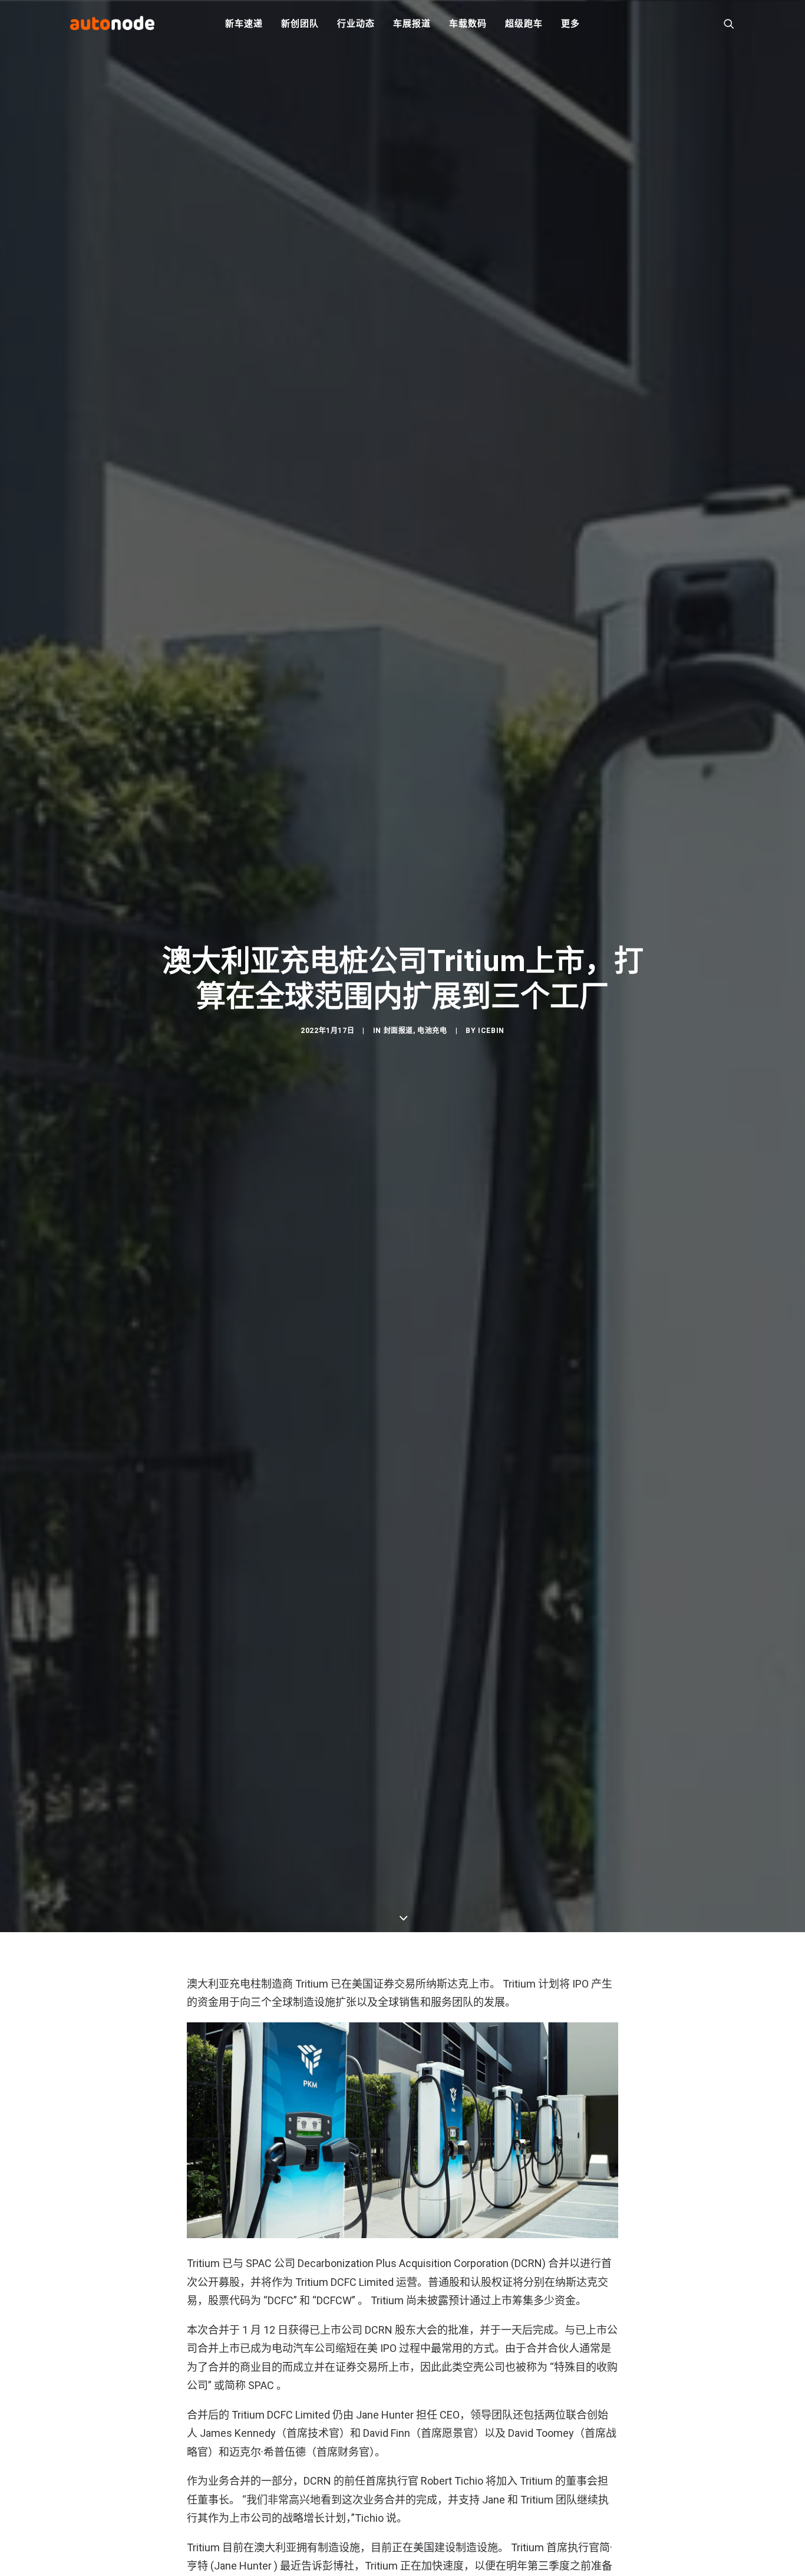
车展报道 (412, 24)
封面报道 (398, 1031)
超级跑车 (524, 24)
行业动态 (356, 24)
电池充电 (432, 1031)
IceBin (491, 1031)
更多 (570, 24)
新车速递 (244, 24)
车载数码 (468, 24)
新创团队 (300, 24)
